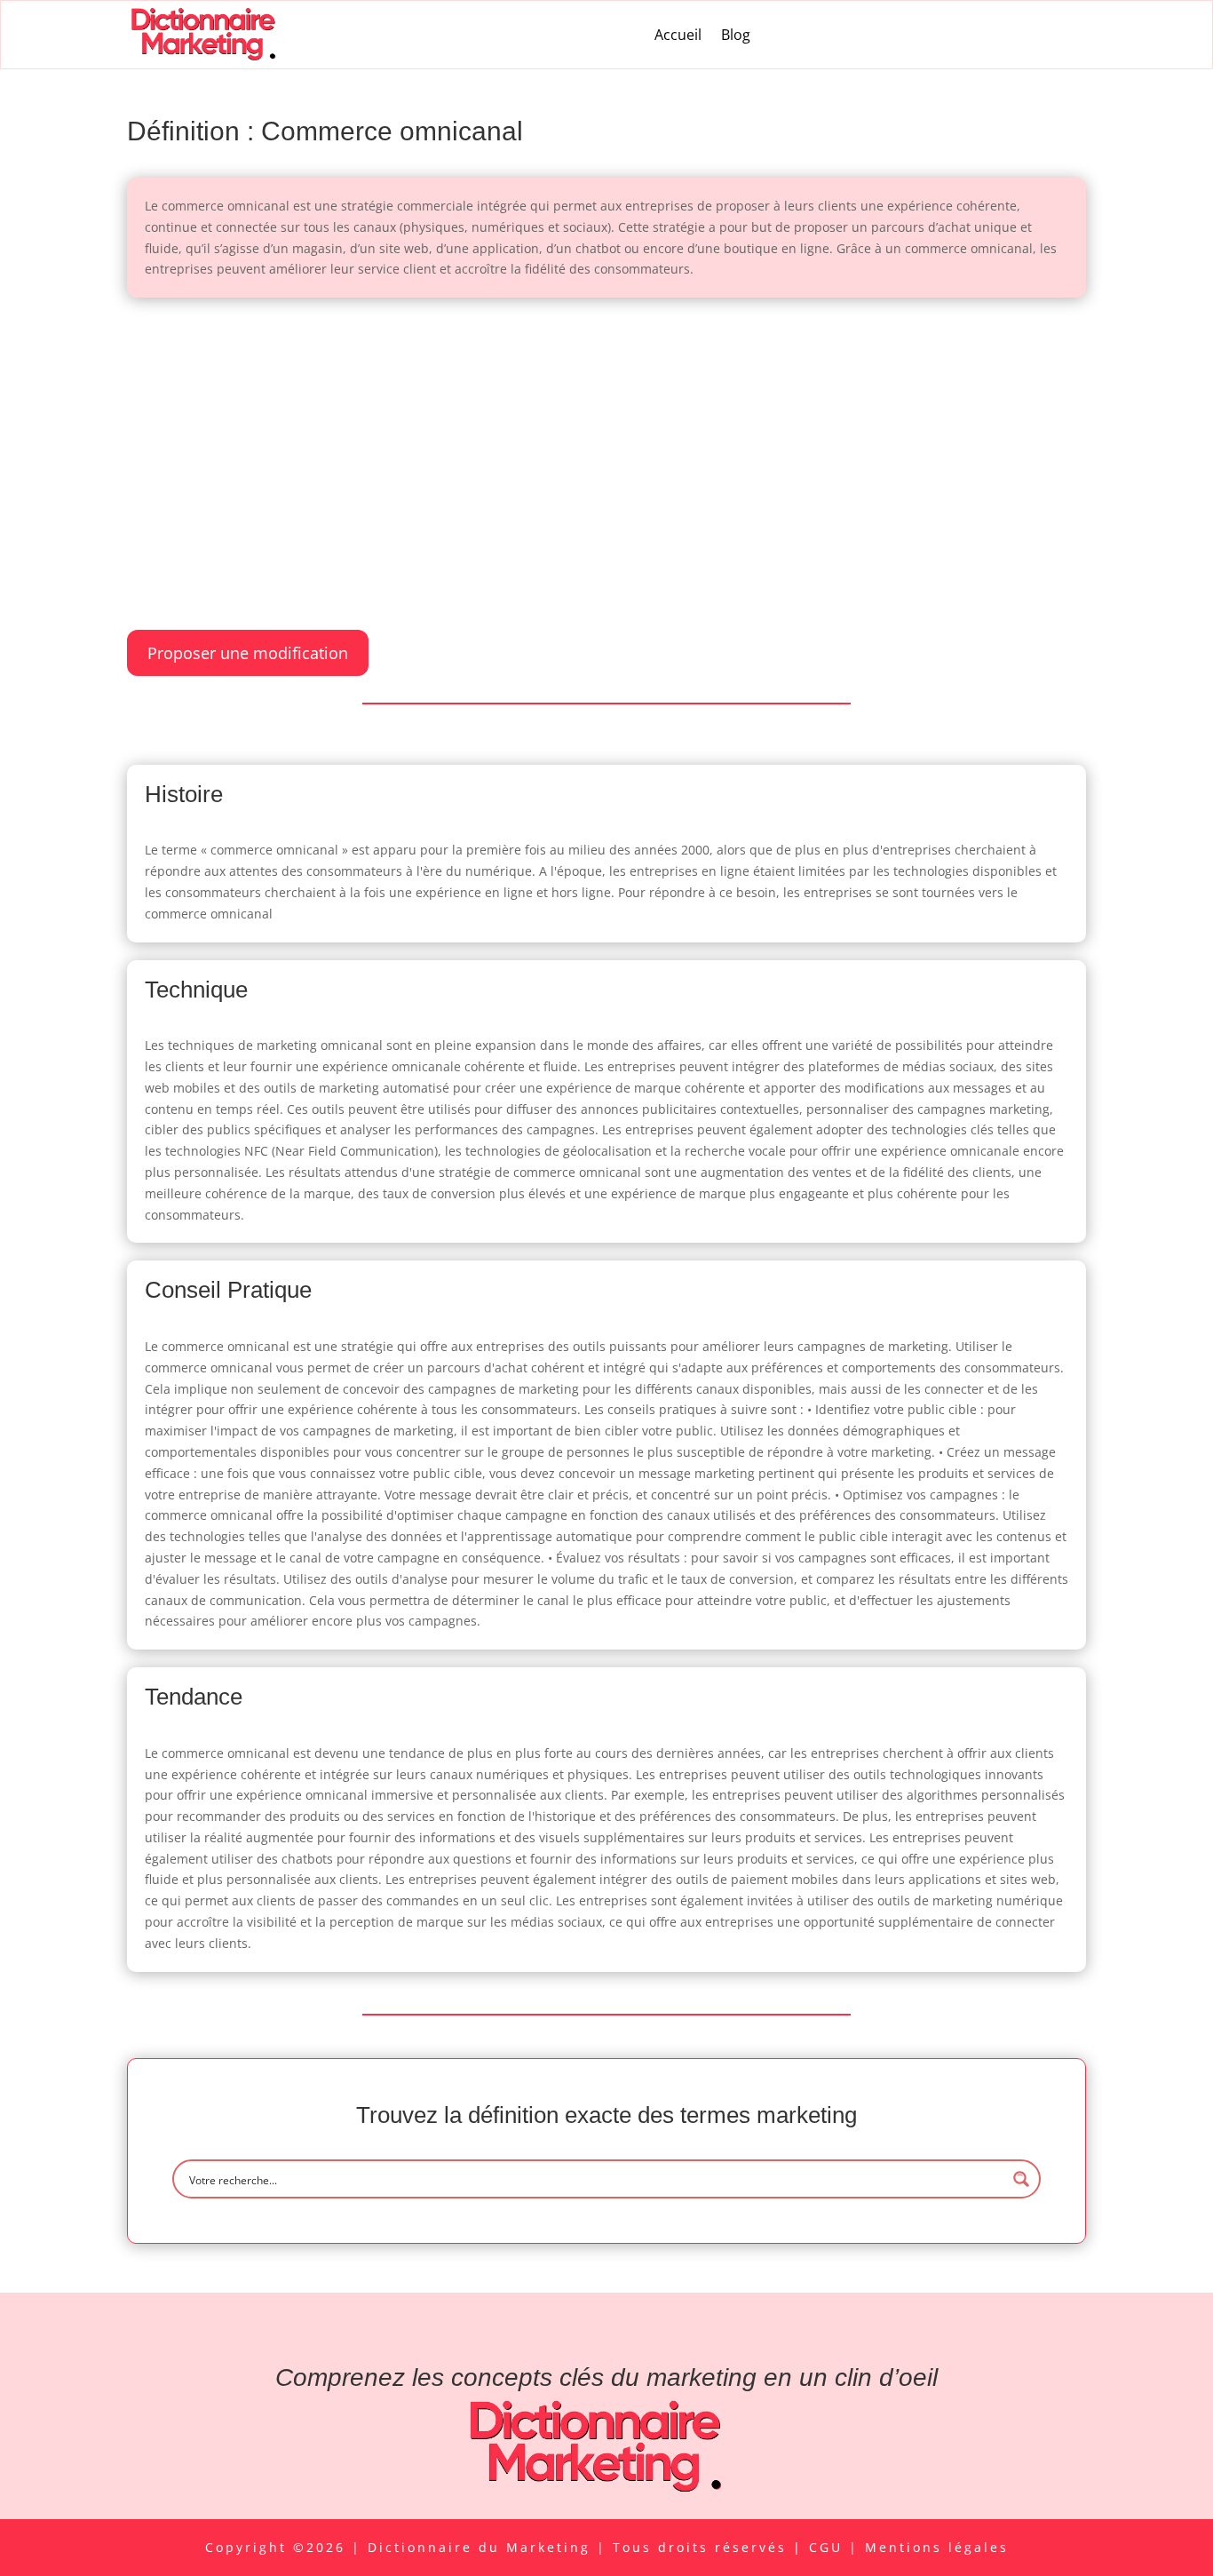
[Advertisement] (606, 449)
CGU (829, 2547)
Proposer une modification (248, 653)
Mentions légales (937, 2547)
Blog (736, 35)
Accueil (678, 35)
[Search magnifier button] (1021, 2179)
